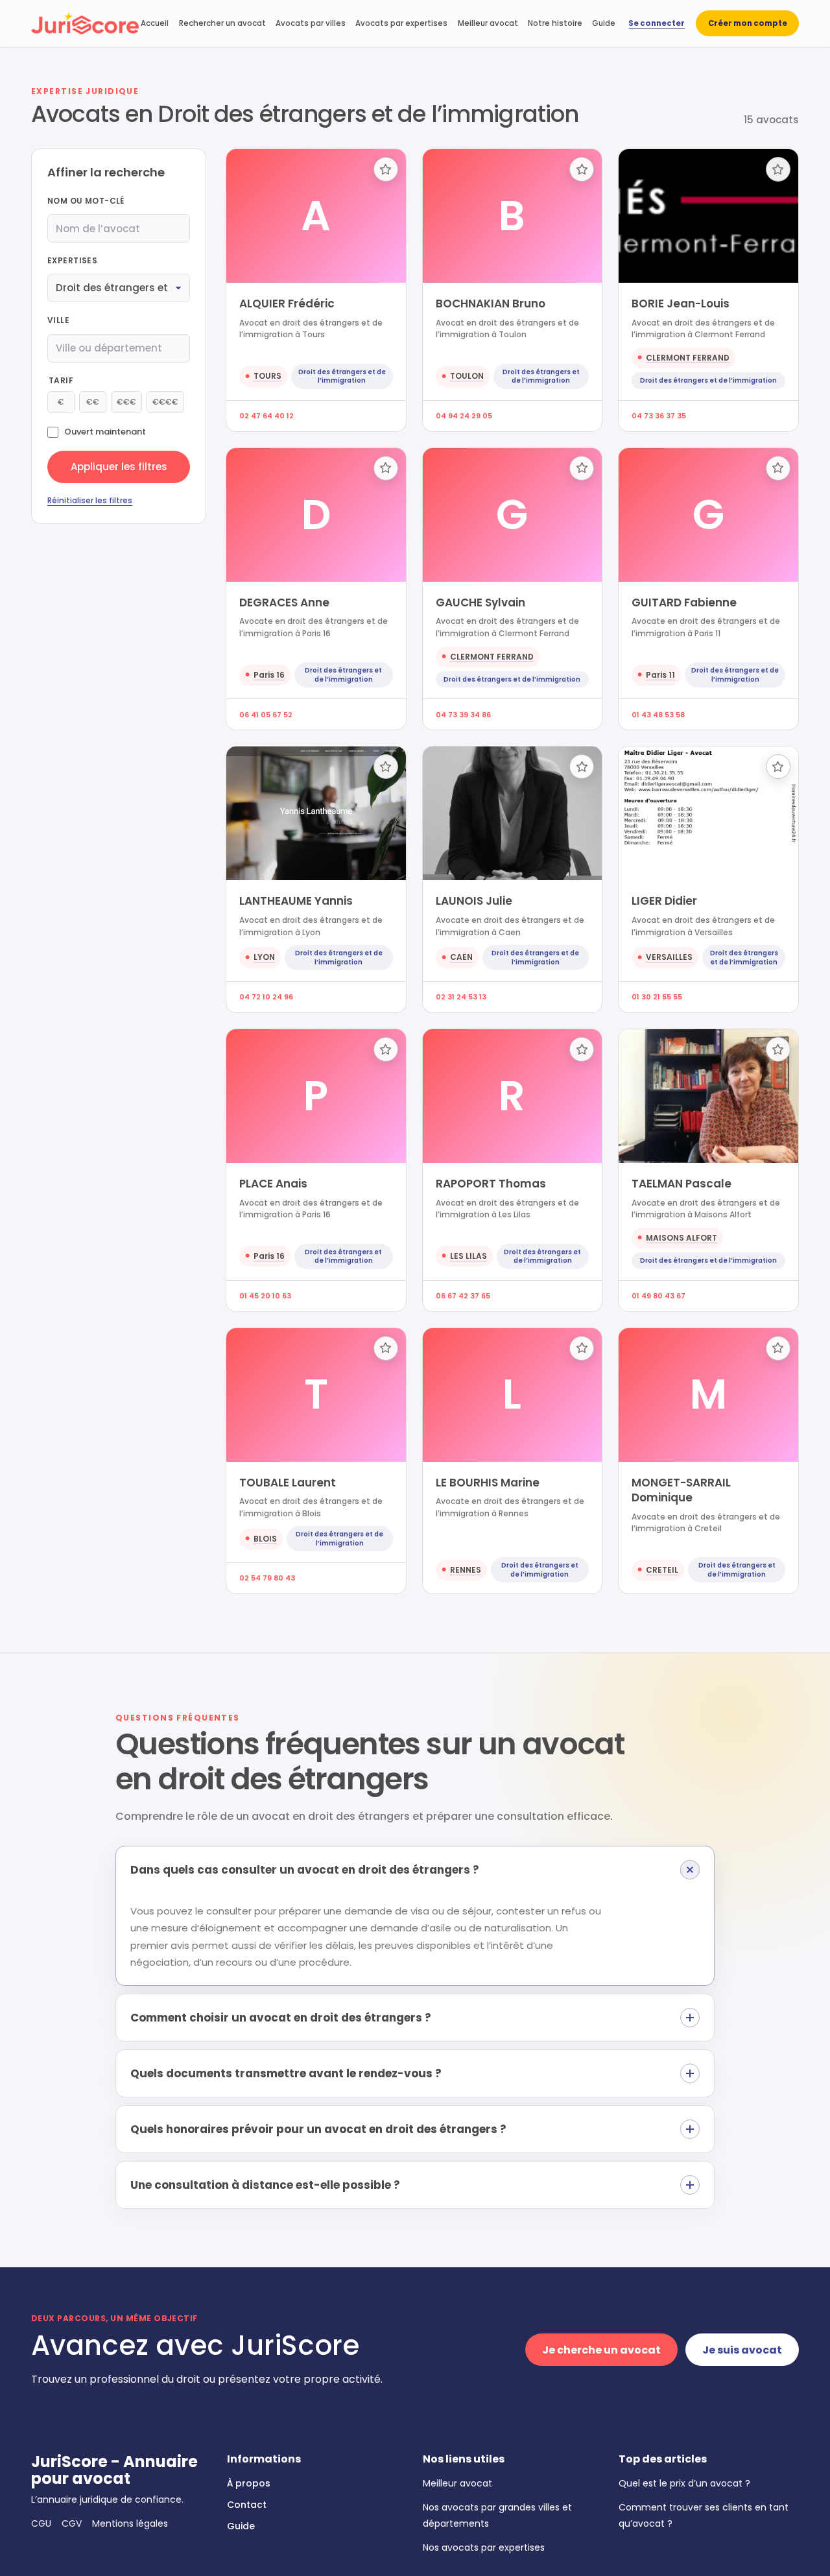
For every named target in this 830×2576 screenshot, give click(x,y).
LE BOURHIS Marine (488, 1483)
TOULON (467, 376)
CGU (41, 2523)
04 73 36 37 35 (659, 416)
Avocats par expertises (401, 23)
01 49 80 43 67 (658, 1296)
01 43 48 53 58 (658, 715)
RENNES (466, 1570)
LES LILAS (468, 1256)
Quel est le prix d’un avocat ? (684, 2483)
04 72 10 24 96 (266, 997)
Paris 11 (660, 675)
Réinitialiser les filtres (90, 500)
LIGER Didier (664, 901)
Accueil (155, 23)
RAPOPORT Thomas (491, 1184)
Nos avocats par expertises (484, 2547)
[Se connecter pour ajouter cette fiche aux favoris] (386, 169)
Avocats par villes (311, 23)
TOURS (267, 376)
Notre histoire (555, 23)
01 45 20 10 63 (265, 1296)
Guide (604, 23)
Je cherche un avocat (601, 2350)
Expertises (72, 260)
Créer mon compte (748, 23)
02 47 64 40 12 (267, 416)
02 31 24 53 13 (461, 997)
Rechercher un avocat (222, 23)
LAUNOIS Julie (474, 901)
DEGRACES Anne (284, 602)
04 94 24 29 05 (464, 416)
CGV (72, 2523)
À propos (249, 2483)
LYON (264, 957)
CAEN (461, 957)
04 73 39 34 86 (463, 715)
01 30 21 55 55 (657, 997)
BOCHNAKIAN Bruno (491, 304)
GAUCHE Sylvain (480, 602)
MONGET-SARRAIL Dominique (681, 1490)
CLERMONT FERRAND (688, 358)
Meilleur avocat (488, 23)
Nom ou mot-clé (86, 201)
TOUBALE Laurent (288, 1483)
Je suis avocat (742, 2350)
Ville (58, 320)
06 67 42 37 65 (463, 1296)
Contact (247, 2505)
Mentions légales (130, 2523)
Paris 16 (269, 675)
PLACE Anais (273, 1184)
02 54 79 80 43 (267, 1578)
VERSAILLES (669, 957)
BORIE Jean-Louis (681, 304)
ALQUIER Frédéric (287, 304)
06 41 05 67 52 (266, 715)
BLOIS (265, 1539)
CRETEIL (662, 1570)
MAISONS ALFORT (682, 1238)
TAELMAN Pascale (682, 1184)
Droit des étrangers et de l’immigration (342, 376)
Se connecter (657, 23)
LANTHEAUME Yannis (296, 901)
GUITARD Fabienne (684, 602)
